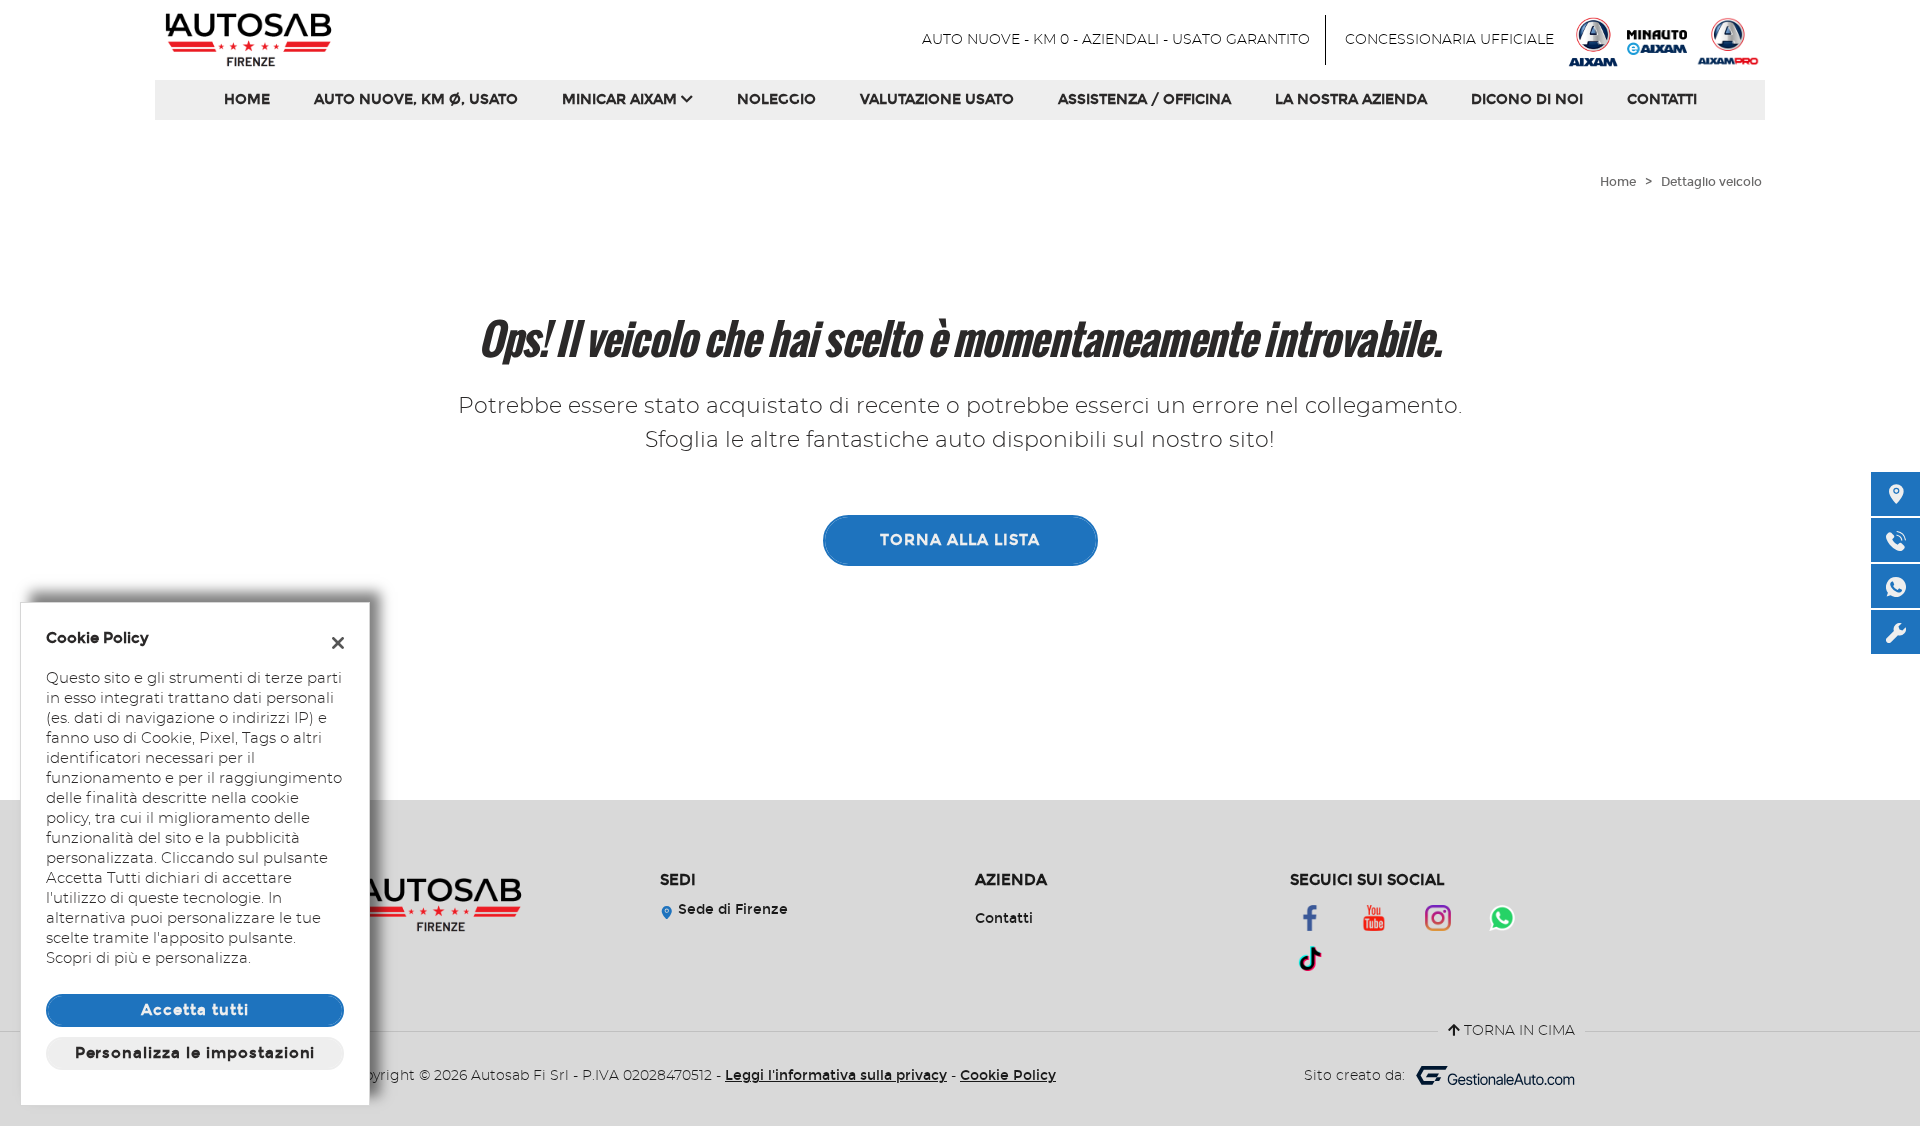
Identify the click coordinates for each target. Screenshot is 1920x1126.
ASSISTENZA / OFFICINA (1144, 99)
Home (247, 99)
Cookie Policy (1008, 1075)
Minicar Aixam (621, 99)
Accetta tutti (194, 1010)
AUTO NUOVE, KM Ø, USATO (416, 99)
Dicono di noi (1527, 99)
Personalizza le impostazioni (195, 1053)
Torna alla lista (959, 540)
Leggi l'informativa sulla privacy (836, 1075)
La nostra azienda (1351, 99)
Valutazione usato (937, 99)
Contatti (1662, 99)
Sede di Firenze (731, 909)
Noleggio (776, 99)
